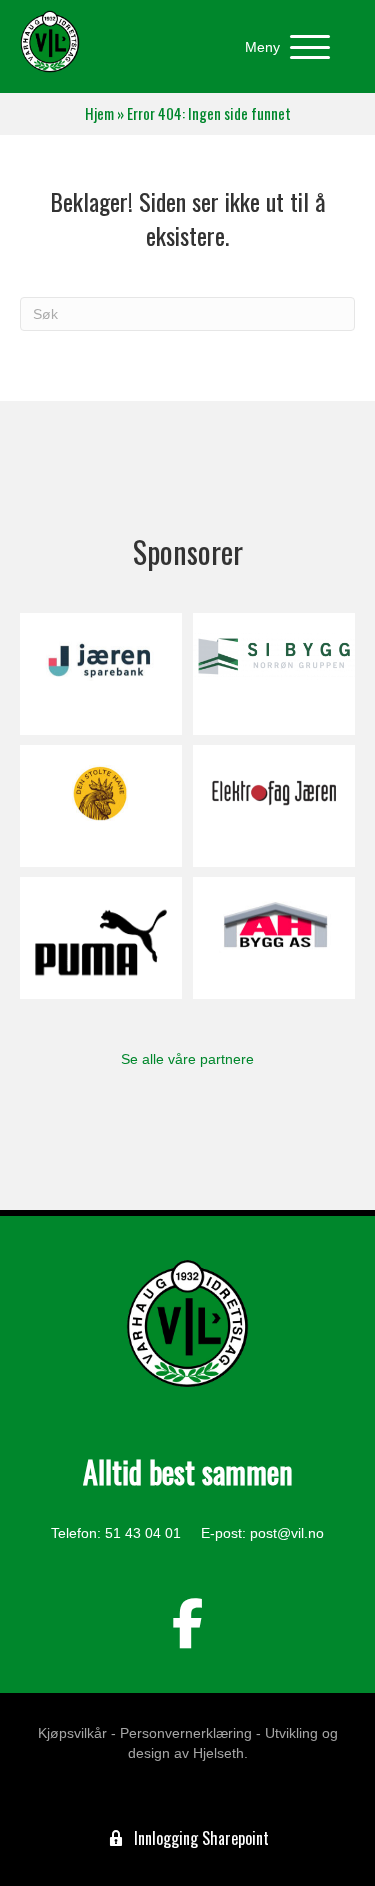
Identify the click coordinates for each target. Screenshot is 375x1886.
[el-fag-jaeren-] (274, 806)
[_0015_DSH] (101, 806)
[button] (282, 47)
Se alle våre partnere (187, 1059)
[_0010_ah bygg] (274, 938)
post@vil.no (287, 1533)
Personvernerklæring (186, 1733)
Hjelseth (218, 1753)
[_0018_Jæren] (101, 674)
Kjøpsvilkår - (77, 1733)
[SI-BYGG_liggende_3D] (274, 674)
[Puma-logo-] (101, 938)
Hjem (99, 113)
